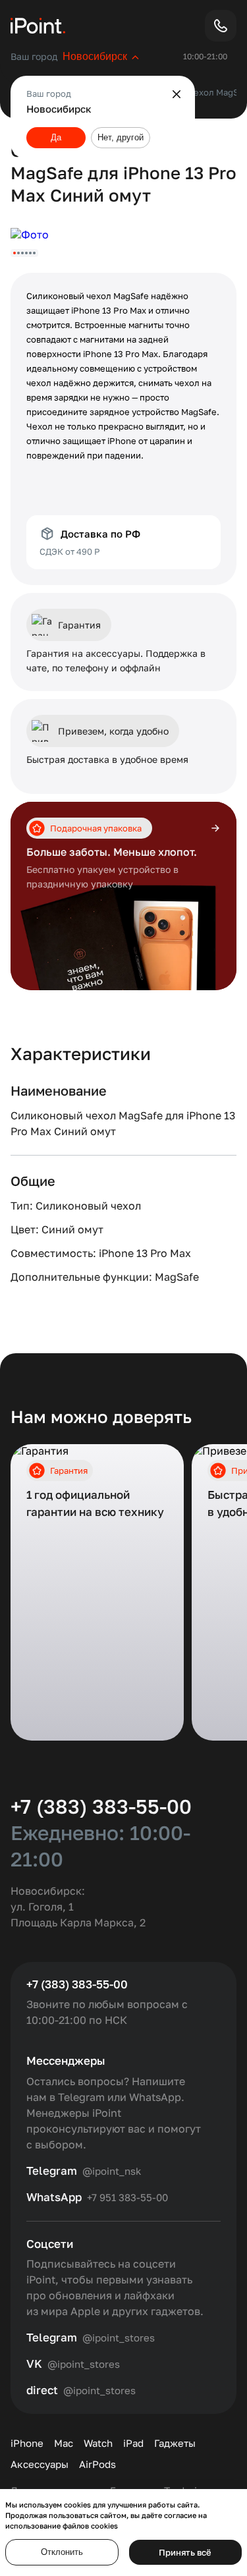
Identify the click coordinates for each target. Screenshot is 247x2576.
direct (42, 2390)
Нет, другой (121, 137)
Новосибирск (95, 56)
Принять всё (185, 2552)
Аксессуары (40, 2464)
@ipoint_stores (119, 2338)
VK (34, 2364)
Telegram (52, 2171)
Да (56, 137)
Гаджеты (175, 2443)
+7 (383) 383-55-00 (101, 1806)
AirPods (97, 2464)
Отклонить (62, 2552)
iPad (133, 2443)
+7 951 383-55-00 (127, 2197)
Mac (64, 2443)
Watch (98, 2443)
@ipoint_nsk (112, 2171)
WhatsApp (54, 2197)
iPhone (27, 2443)
